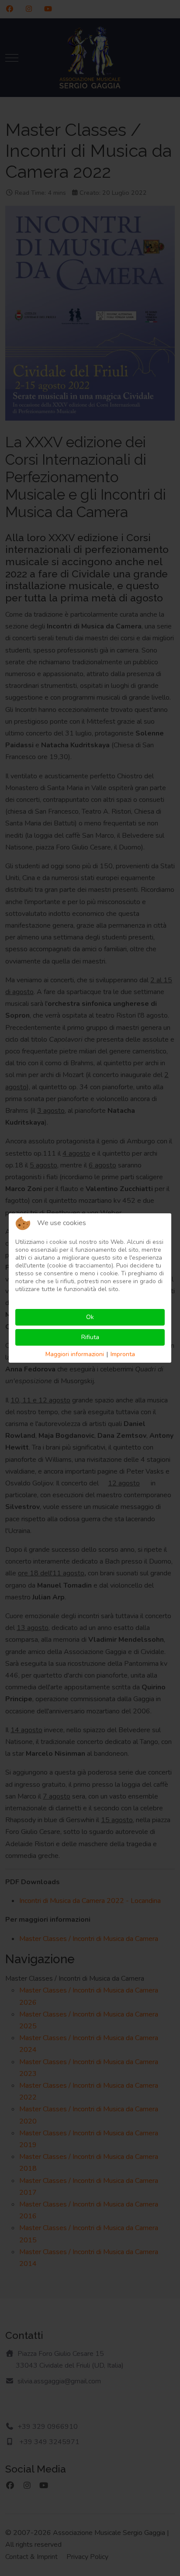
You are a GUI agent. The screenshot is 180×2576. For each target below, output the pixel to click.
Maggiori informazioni (75, 1354)
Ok (90, 1317)
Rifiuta (90, 1337)
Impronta (123, 1354)
